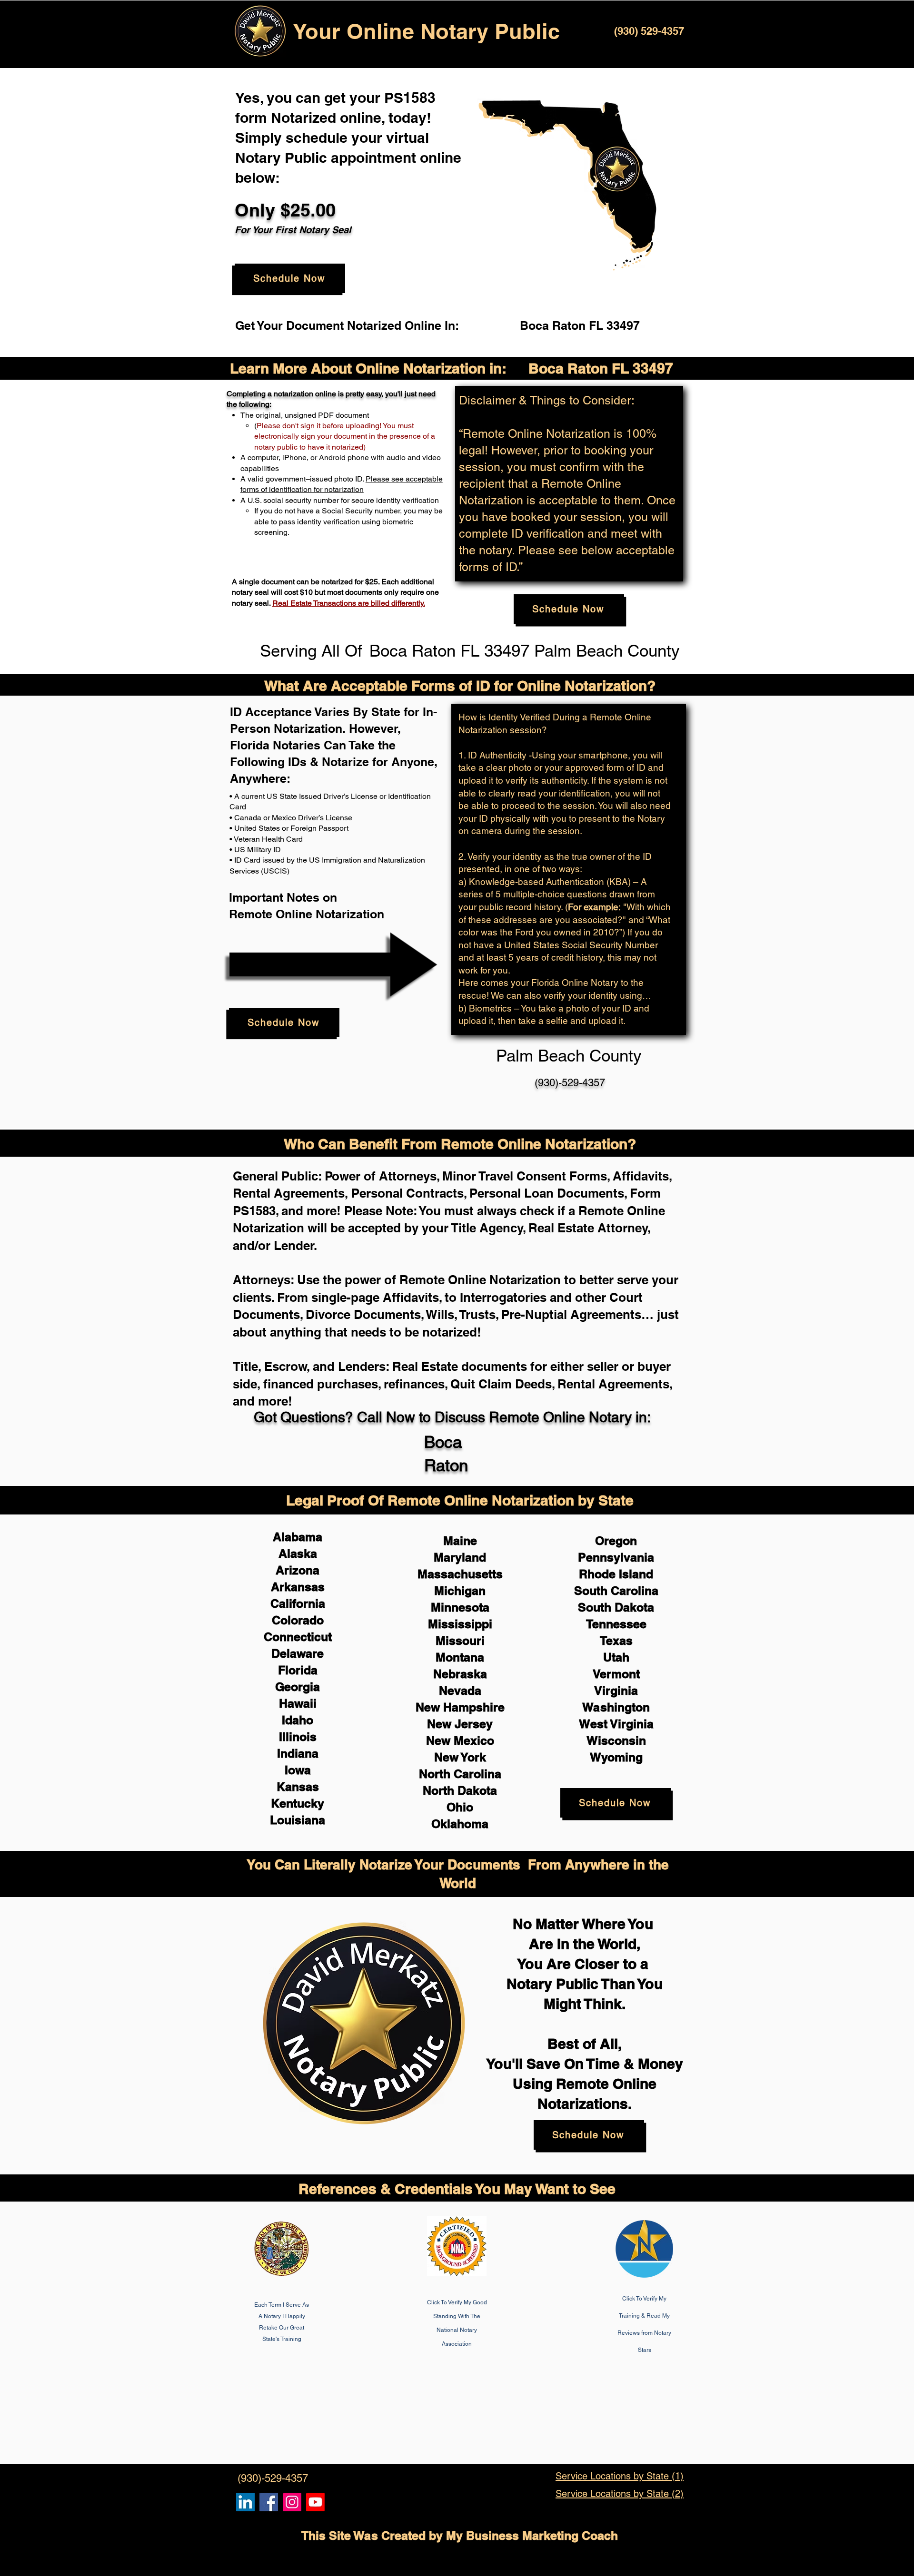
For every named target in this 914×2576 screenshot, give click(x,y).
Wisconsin (616, 1740)
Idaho (298, 1720)
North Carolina (460, 1774)
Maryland (460, 1557)
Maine (460, 1541)
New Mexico (460, 1740)
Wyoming (616, 1757)
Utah (616, 1657)
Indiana (298, 1753)
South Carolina (616, 1591)
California (298, 1603)
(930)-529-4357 (570, 1083)
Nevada (460, 1691)
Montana (460, 1657)
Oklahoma (460, 1824)
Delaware (298, 1653)
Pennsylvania (616, 1557)
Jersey (474, 1724)
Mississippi (460, 1624)
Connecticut (298, 1637)
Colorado (298, 1620)
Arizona (298, 1570)
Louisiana (298, 1820)
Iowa (298, 1770)
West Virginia (616, 1724)
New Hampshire (460, 1707)
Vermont (616, 1674)
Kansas (298, 1787)
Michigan (460, 1591)
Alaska (298, 1553)
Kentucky (298, 1803)
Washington (616, 1707)
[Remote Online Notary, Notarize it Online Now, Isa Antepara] (245, 2502)
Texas (616, 1641)
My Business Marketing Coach (532, 2536)
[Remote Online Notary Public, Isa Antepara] (292, 2502)
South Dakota (616, 1607)
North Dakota (460, 1790)
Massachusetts (460, 1574)
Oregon (616, 1541)
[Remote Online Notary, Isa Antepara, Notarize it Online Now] (269, 2502)
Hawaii (298, 1703)
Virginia (616, 1691)
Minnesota (460, 1607)
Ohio (460, 1807)
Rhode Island (616, 1574)
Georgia (298, 1687)
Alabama (298, 1537)
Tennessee (616, 1624)
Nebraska (460, 1674)
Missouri (460, 1641)
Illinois (298, 1737)
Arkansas (298, 1587)
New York (460, 1757)
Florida (298, 1670)
